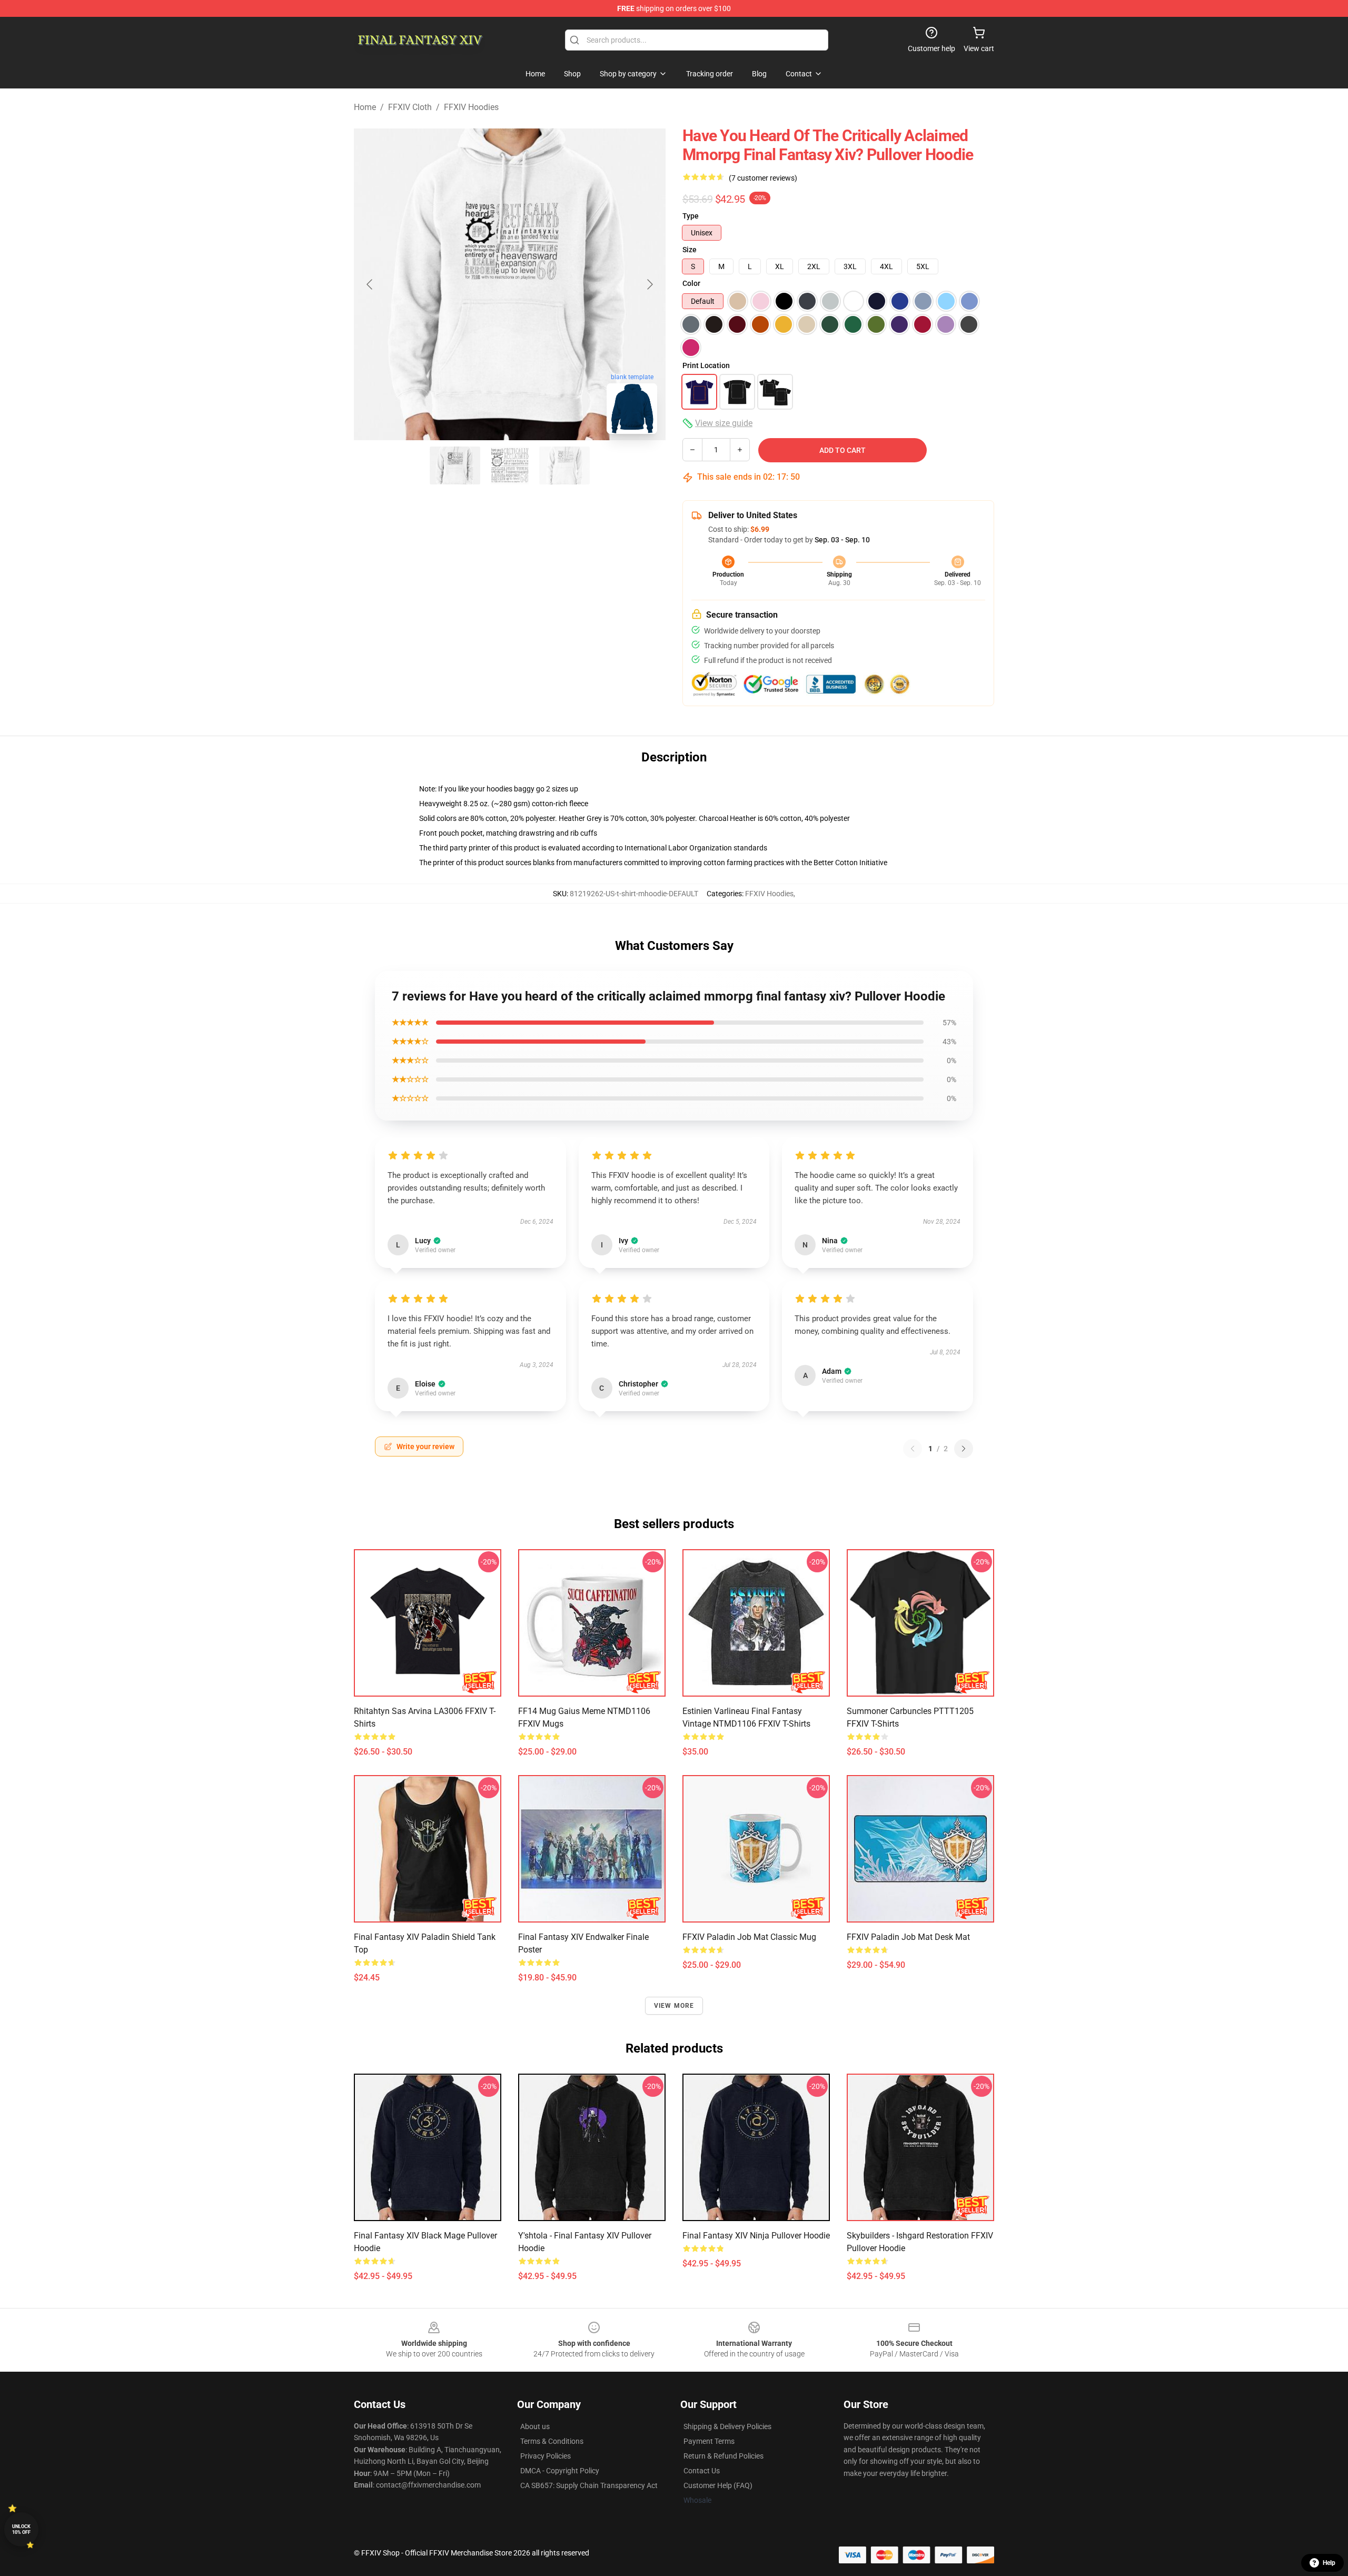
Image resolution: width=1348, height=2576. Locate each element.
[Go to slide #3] (564, 465)
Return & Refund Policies (723, 2456)
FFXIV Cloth (410, 107)
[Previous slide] (370, 284)
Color (691, 283)
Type (691, 216)
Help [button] (1329, 2563)
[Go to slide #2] (510, 465)
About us (535, 2426)
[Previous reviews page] (913, 1449)
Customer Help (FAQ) (718, 2485)
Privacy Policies (546, 2456)
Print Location (706, 365)
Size (690, 250)
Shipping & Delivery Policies (727, 2426)
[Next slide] (649, 284)
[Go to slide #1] (455, 465)
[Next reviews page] (964, 1449)
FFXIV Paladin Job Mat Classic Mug (749, 1937)
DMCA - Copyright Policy (560, 2471)
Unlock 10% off (21, 2529)
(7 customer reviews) (763, 178)
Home (365, 107)
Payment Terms (709, 2441)
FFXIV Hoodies (471, 107)
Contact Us (702, 2471)
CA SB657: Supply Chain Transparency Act (589, 2485)
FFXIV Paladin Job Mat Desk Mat (908, 1937)
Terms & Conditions (552, 2441)
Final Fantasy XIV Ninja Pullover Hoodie (756, 2236)
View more (674, 2006)
